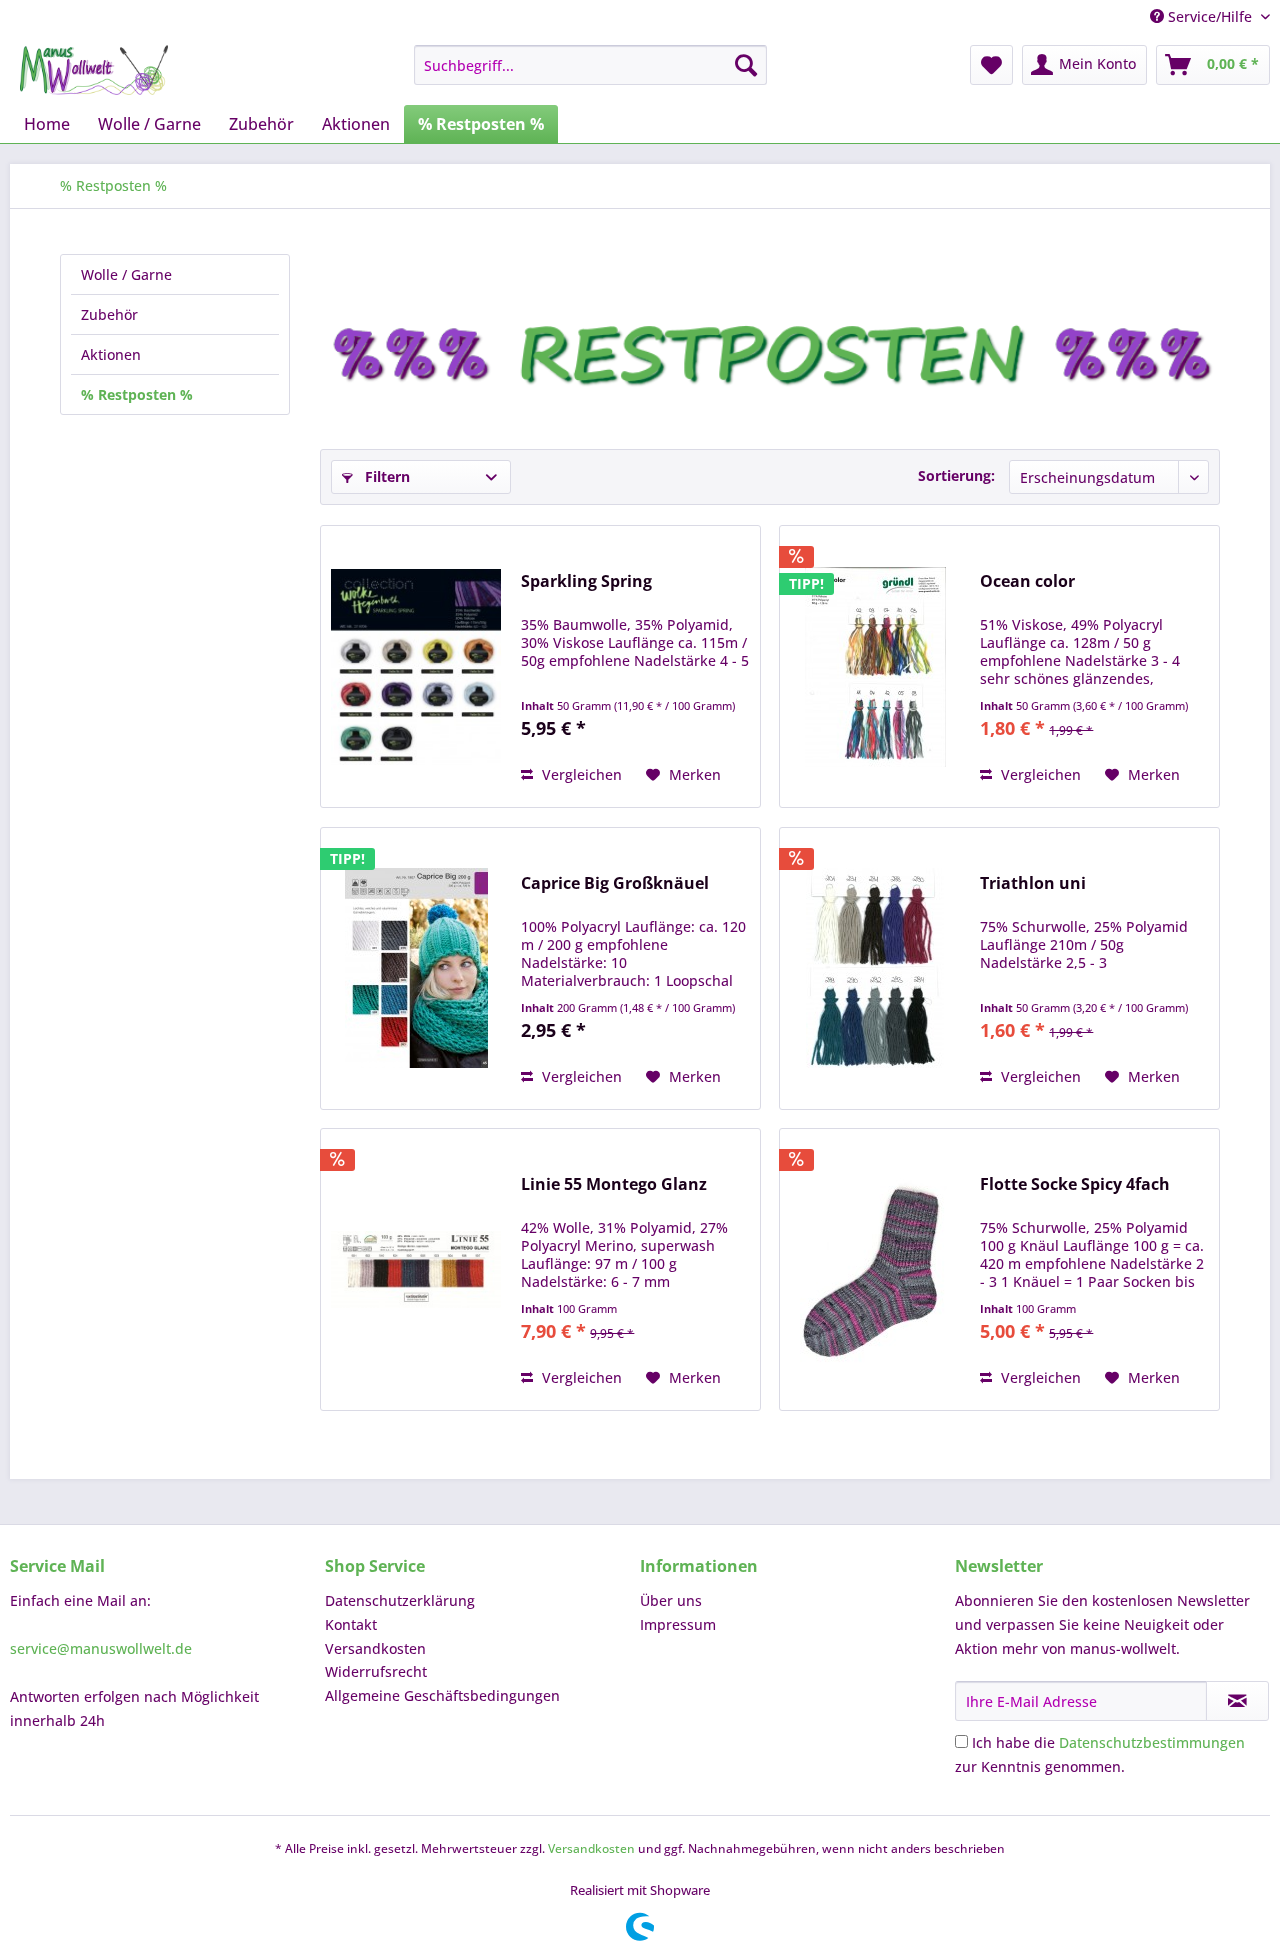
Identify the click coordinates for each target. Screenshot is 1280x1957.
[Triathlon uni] (875, 968)
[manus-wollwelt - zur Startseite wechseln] (94, 70)
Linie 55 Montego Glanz (614, 1184)
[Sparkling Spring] (416, 666)
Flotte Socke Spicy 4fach (1075, 1184)
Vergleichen (580, 774)
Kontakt (351, 1624)
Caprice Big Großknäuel (615, 883)
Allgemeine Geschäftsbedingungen (442, 1695)
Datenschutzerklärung (400, 1600)
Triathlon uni (1033, 883)
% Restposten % (137, 394)
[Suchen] (746, 65)
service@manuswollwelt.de (101, 1648)
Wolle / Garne (126, 274)
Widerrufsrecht (376, 1671)
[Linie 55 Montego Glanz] (416, 1269)
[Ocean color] (875, 666)
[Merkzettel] (991, 65)
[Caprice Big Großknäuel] (416, 968)
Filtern (385, 476)
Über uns (671, 1600)
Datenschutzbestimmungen (1152, 1742)
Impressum (678, 1624)
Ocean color (1027, 581)
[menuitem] (590, 65)
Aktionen (111, 354)
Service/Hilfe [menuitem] (1210, 16)
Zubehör (109, 314)
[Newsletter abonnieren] (1237, 1701)
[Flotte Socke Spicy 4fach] (875, 1269)
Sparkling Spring (586, 581)
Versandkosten (375, 1648)
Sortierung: (956, 475)
